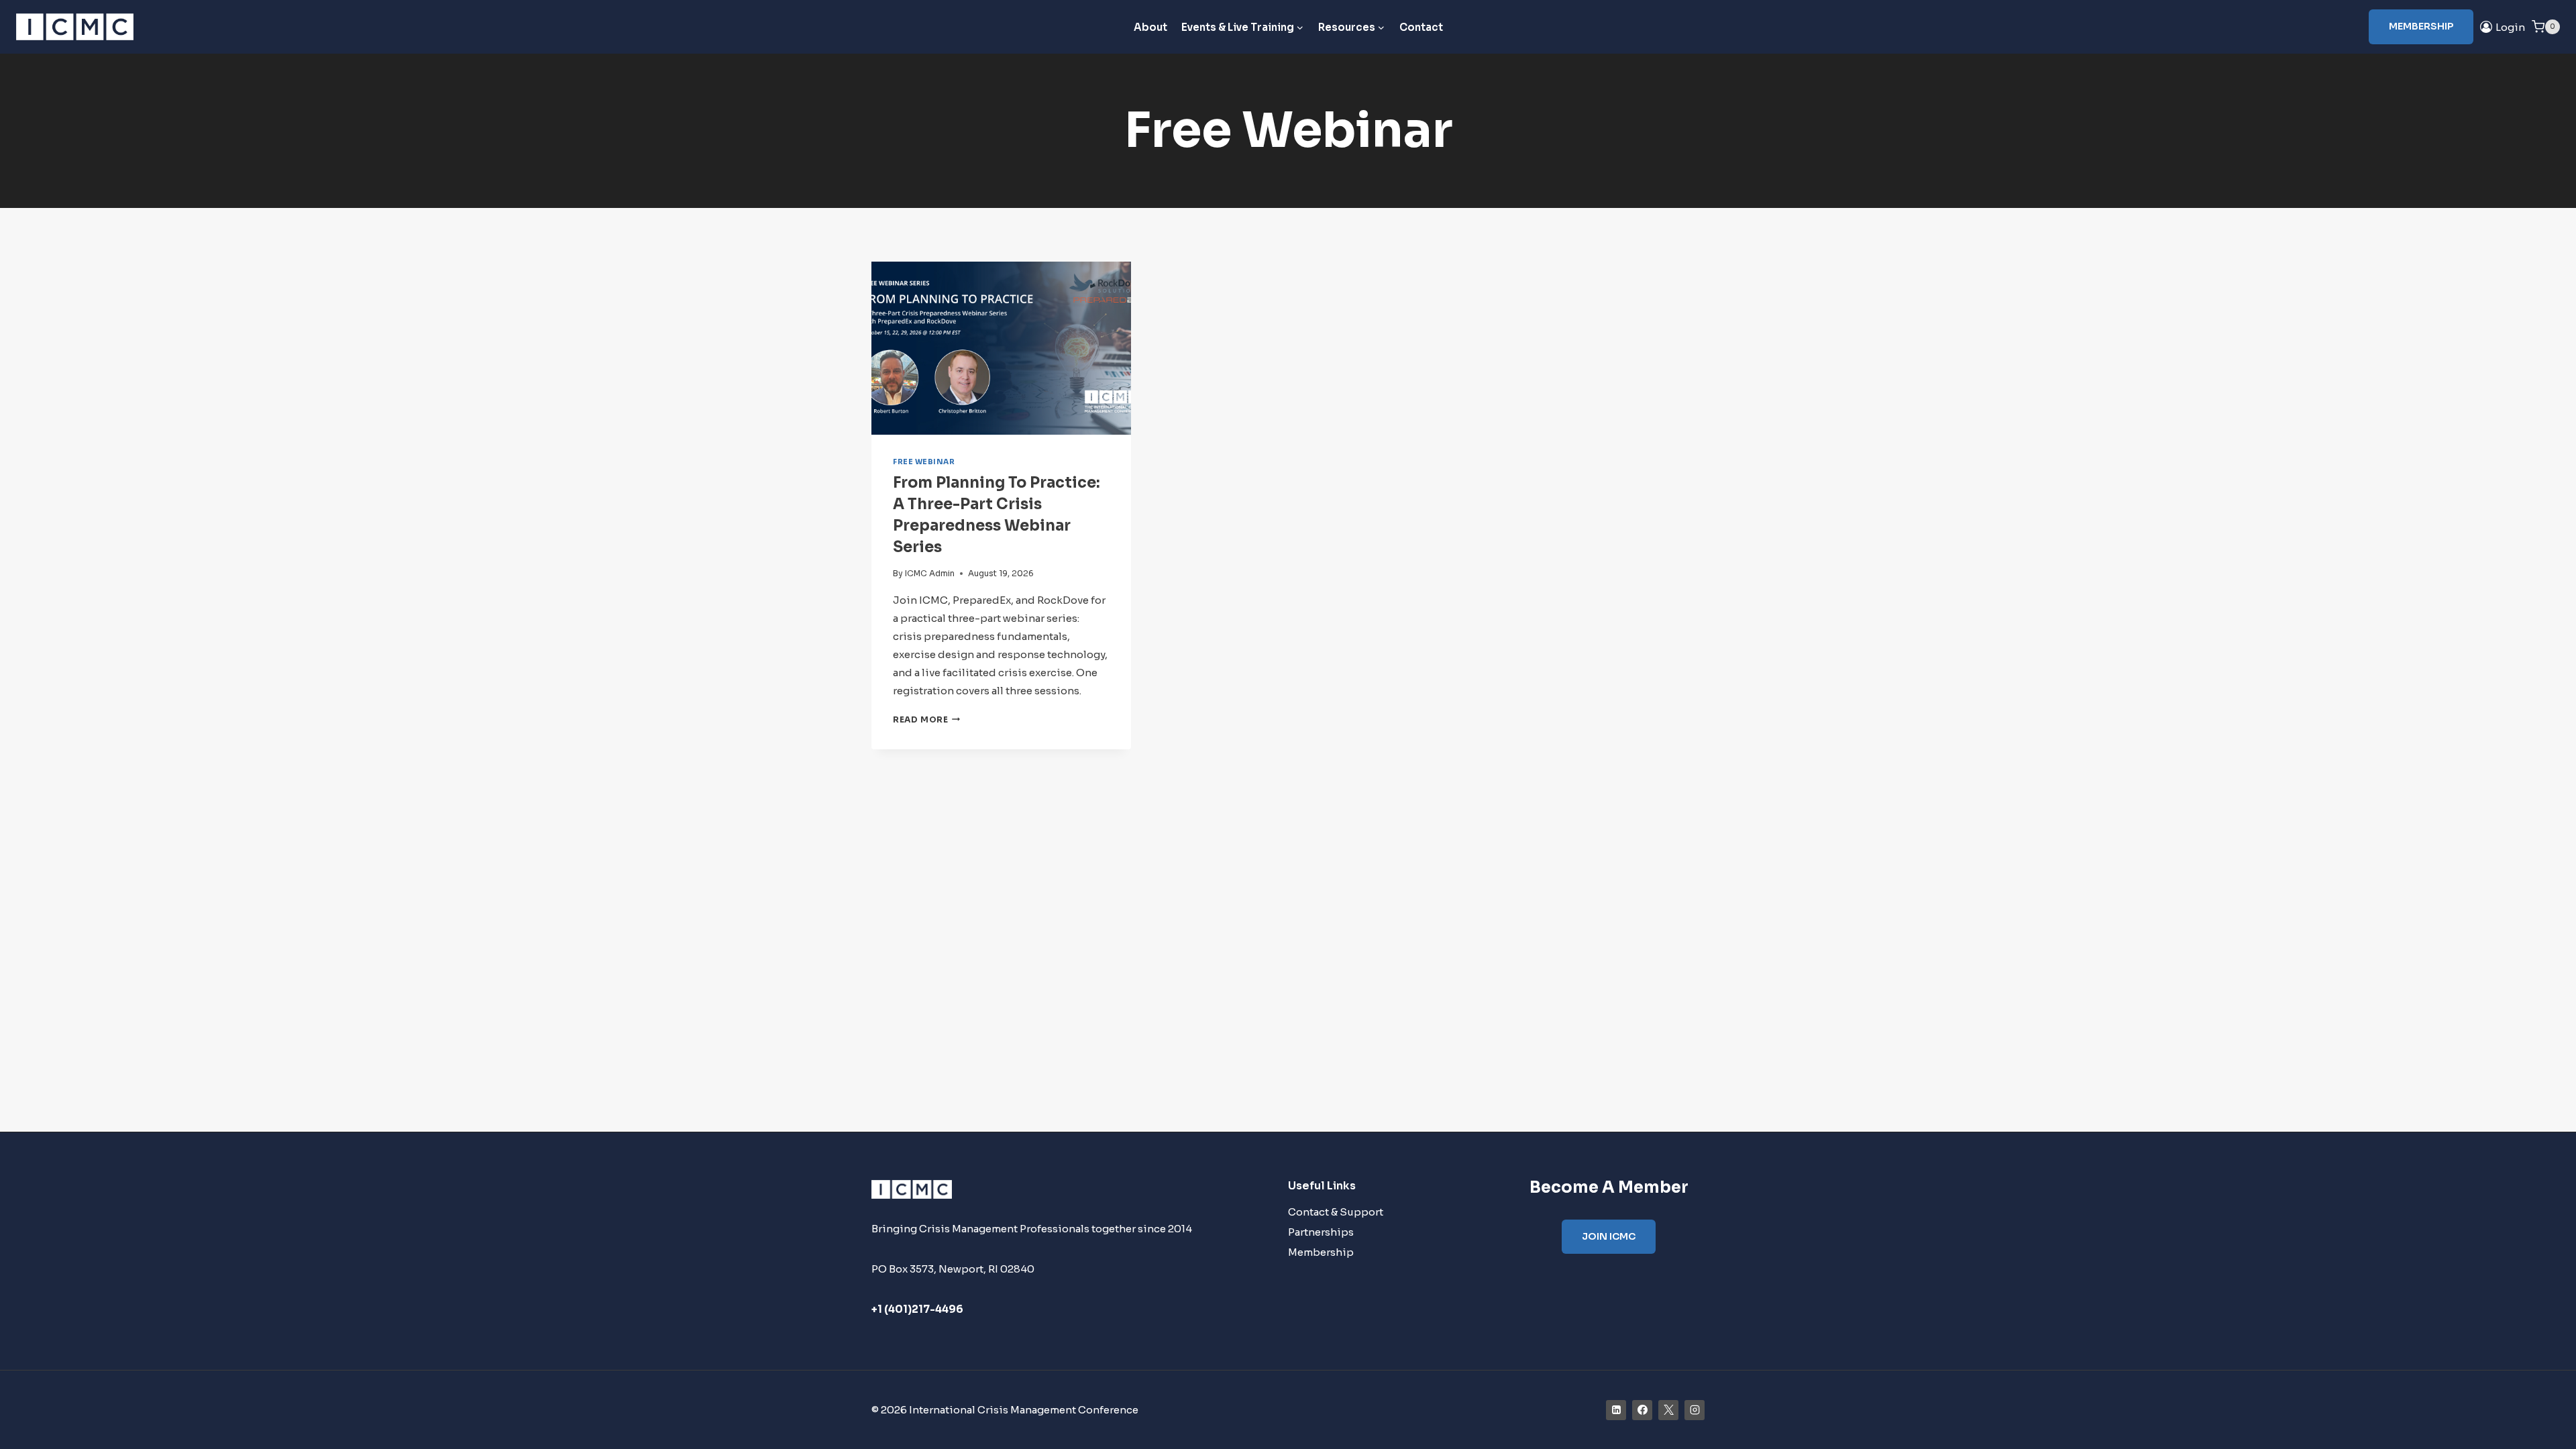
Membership (2421, 26)
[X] (1668, 1410)
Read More (926, 719)
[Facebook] (1642, 1410)
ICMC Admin (930, 573)
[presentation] (1001, 348)
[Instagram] (1695, 1410)
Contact (1421, 27)
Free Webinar (924, 462)
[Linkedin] (1616, 1410)
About (1150, 27)
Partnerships (1321, 1232)
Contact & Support (1336, 1212)
